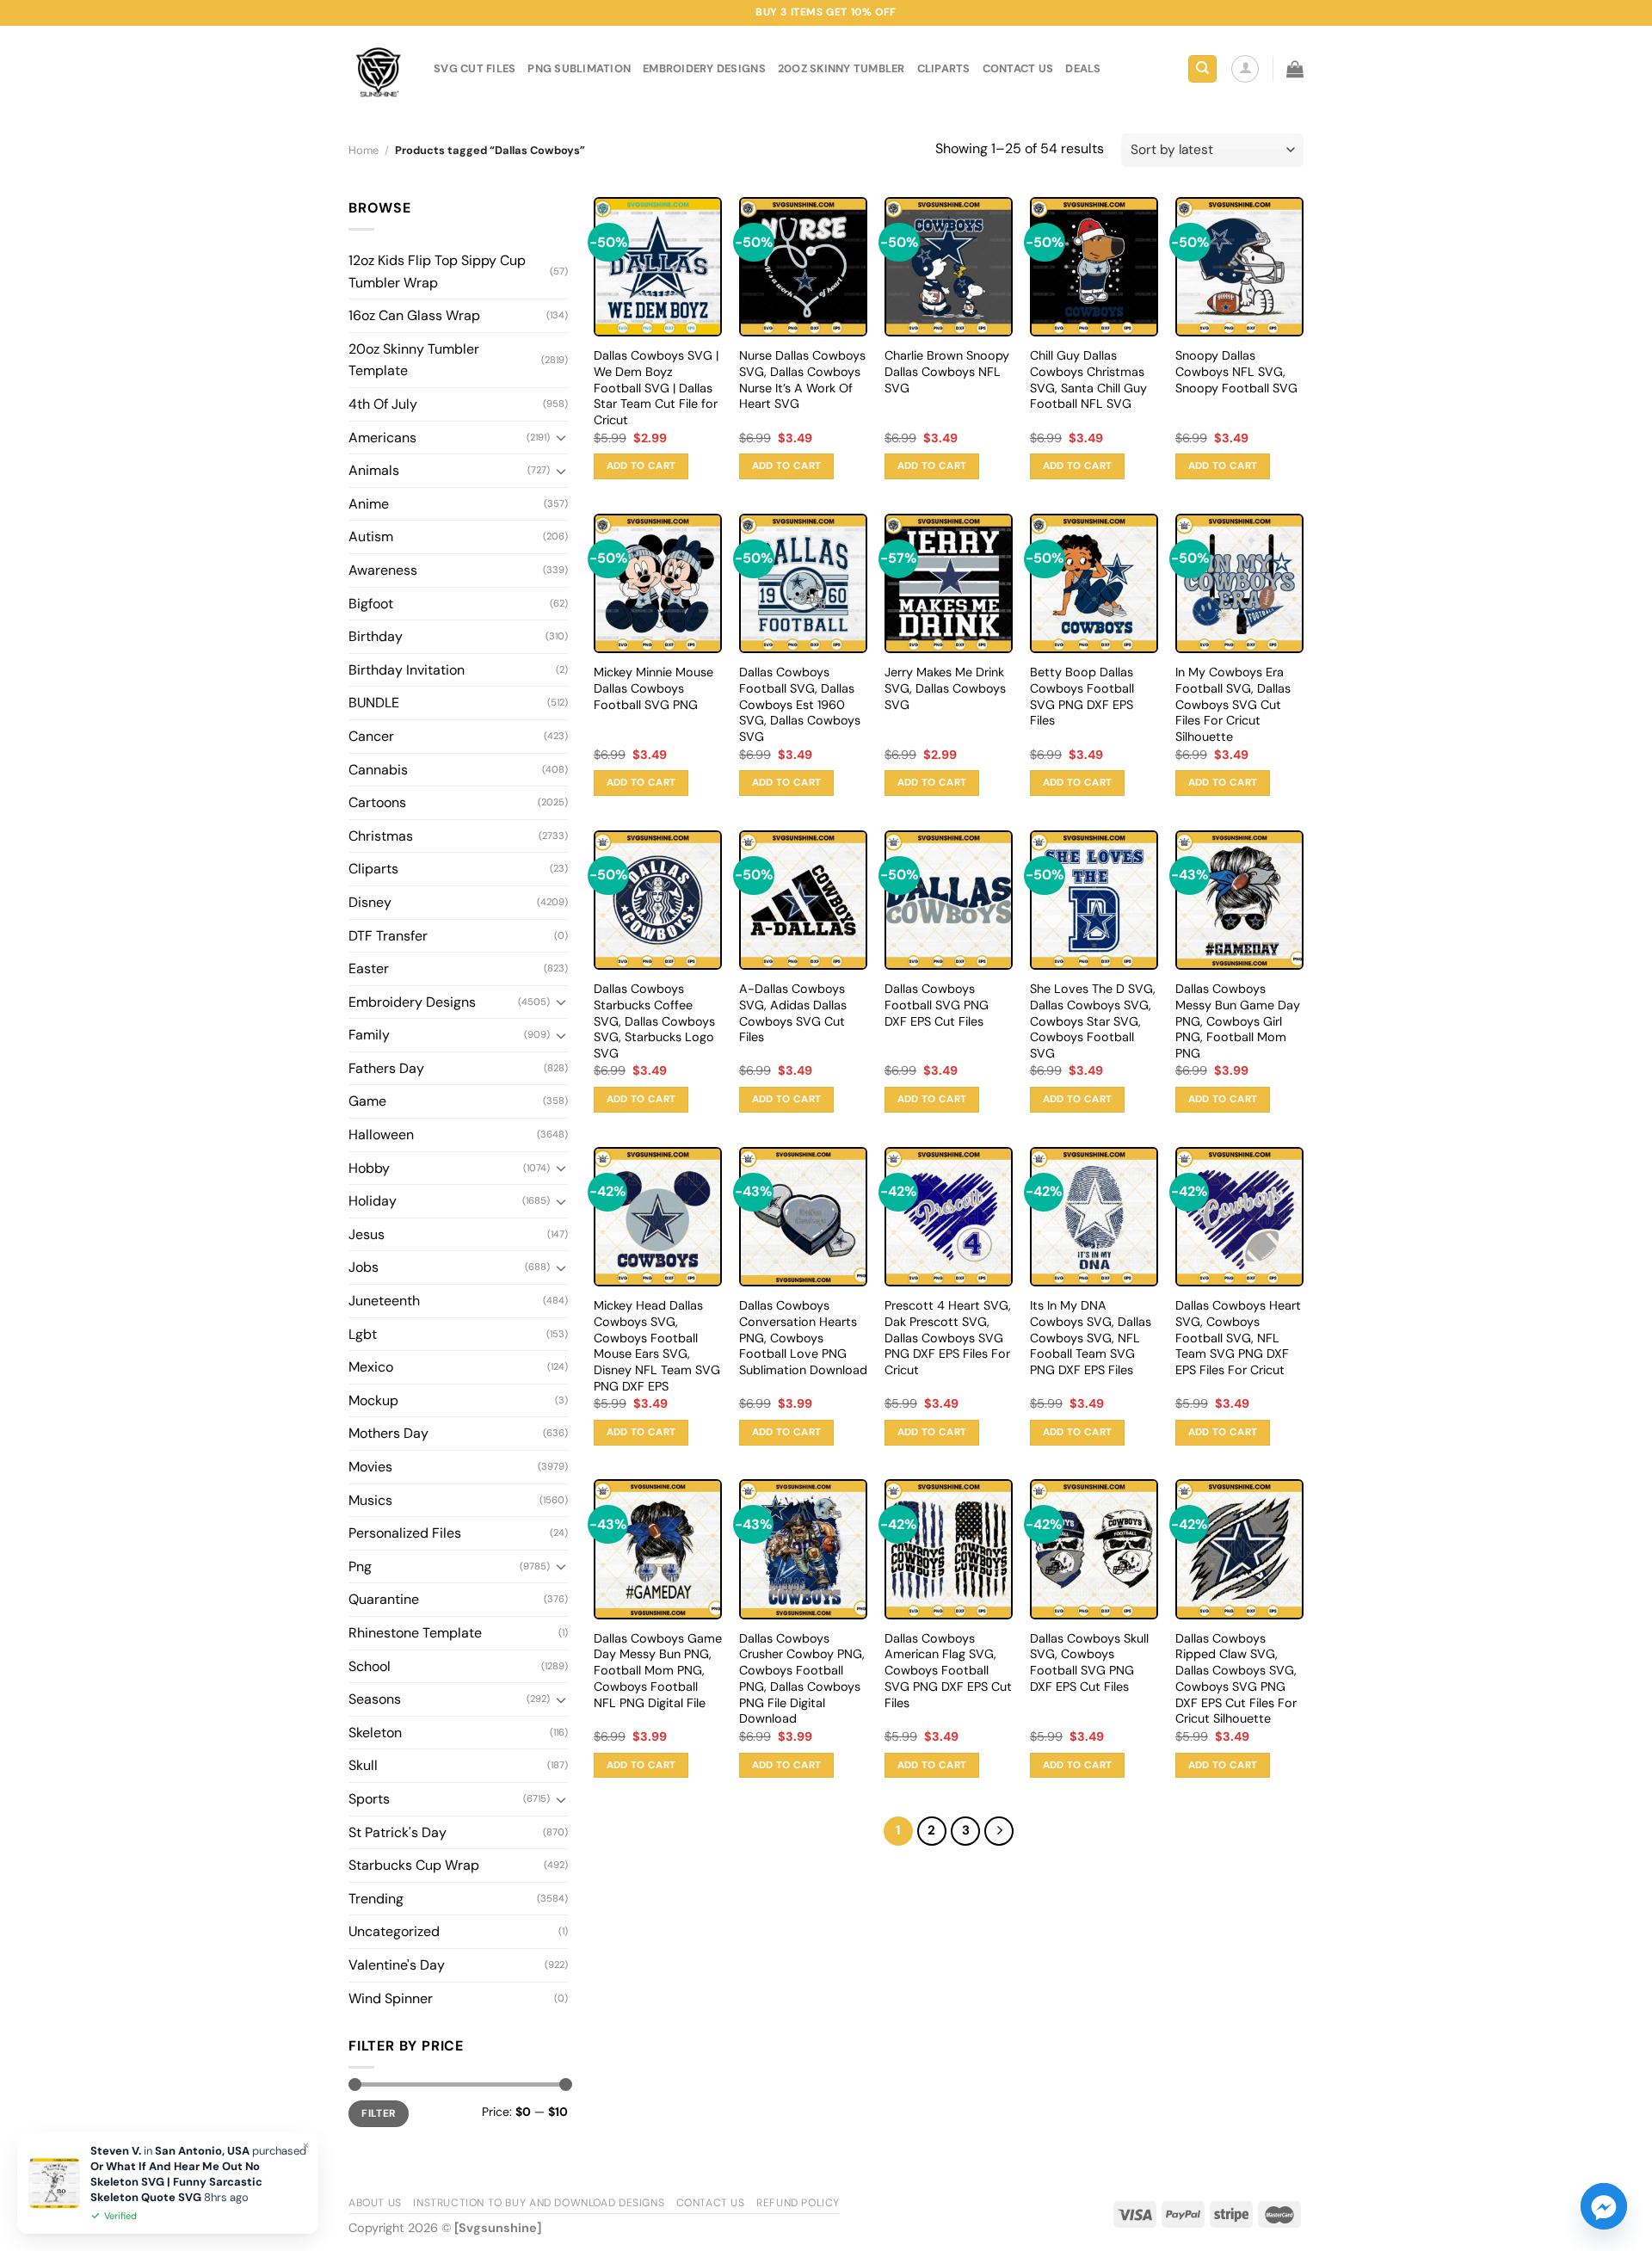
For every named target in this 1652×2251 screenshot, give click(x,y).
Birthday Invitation (407, 670)
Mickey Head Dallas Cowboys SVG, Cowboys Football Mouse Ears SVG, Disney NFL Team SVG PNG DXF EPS (657, 1346)
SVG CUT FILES (475, 68)
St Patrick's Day (398, 1832)
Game (367, 1101)
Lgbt (363, 1334)
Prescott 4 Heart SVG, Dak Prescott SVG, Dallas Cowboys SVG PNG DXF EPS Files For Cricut (948, 1338)
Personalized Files (405, 1533)
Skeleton (375, 1733)
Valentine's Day (397, 1965)
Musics (370, 1500)
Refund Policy (798, 2203)
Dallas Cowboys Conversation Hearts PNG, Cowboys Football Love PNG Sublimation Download (803, 1338)
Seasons (375, 1699)
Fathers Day (386, 1068)
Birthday (376, 636)
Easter (369, 968)
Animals (374, 470)
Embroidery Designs (704, 68)
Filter (378, 2113)
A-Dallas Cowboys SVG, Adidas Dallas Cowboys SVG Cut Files (793, 1013)
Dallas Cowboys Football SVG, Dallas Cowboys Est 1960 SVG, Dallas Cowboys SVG (800, 704)
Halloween (381, 1135)
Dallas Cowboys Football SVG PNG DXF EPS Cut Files (937, 1005)
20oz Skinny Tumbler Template (414, 360)
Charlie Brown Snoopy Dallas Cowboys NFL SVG (947, 371)
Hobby (369, 1168)
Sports (369, 1799)
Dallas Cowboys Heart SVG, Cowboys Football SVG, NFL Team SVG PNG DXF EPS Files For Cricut (1238, 1338)
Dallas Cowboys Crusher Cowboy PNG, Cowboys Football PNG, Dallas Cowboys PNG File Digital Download (802, 1679)
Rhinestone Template (415, 1633)
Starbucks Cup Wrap (414, 1865)
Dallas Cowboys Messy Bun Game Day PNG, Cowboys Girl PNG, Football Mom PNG (1238, 1021)
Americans (382, 438)
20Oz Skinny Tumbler (841, 68)
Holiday (373, 1201)
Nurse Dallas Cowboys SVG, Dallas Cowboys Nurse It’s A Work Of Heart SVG (802, 379)
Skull (363, 1765)
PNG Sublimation (579, 68)
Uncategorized (394, 1931)
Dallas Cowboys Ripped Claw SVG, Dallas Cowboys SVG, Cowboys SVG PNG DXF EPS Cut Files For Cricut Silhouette (1236, 1679)
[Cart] (1295, 69)
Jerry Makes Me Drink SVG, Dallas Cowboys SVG (945, 688)
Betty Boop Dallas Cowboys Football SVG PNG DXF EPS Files (1082, 696)
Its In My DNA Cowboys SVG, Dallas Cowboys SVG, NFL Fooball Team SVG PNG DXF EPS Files (1091, 1338)
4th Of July (383, 404)
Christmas (381, 836)
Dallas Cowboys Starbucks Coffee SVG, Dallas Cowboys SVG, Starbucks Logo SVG (654, 1021)
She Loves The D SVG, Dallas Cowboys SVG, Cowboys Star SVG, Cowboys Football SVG (1093, 1021)
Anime (369, 504)
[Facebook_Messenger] (1604, 2206)
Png (360, 1566)
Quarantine (384, 1599)
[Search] (1202, 69)
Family (369, 1035)
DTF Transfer (388, 936)
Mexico (371, 1367)
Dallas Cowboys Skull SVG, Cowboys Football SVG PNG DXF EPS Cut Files (1089, 1662)
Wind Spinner (391, 1998)
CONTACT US (1018, 68)
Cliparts (944, 68)
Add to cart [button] (641, 466)
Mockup (373, 1400)
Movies (370, 1467)
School (370, 1666)
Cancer (371, 736)
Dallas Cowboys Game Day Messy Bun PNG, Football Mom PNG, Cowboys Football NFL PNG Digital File (658, 1671)
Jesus (367, 1234)
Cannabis (378, 770)
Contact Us (711, 2203)
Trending (376, 1899)
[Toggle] (561, 437)
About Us (375, 2203)
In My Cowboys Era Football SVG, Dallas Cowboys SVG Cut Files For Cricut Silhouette (1233, 704)
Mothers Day (388, 1433)
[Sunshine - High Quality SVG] (378, 69)
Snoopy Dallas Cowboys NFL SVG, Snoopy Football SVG (1236, 371)
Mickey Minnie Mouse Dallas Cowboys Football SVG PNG (653, 688)
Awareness (383, 570)
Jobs (364, 1267)
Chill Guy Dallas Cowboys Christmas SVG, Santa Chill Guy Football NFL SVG (1088, 379)
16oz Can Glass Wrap (414, 315)
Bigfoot (371, 604)
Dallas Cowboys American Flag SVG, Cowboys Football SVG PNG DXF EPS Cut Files (948, 1671)
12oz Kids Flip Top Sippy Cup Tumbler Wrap (437, 271)
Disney (370, 902)
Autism (371, 537)
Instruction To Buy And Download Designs (539, 2203)
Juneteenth (384, 1301)
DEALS (1083, 68)
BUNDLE (374, 703)
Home (364, 150)
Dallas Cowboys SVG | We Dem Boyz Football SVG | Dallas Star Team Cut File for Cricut (656, 388)
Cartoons (377, 802)
